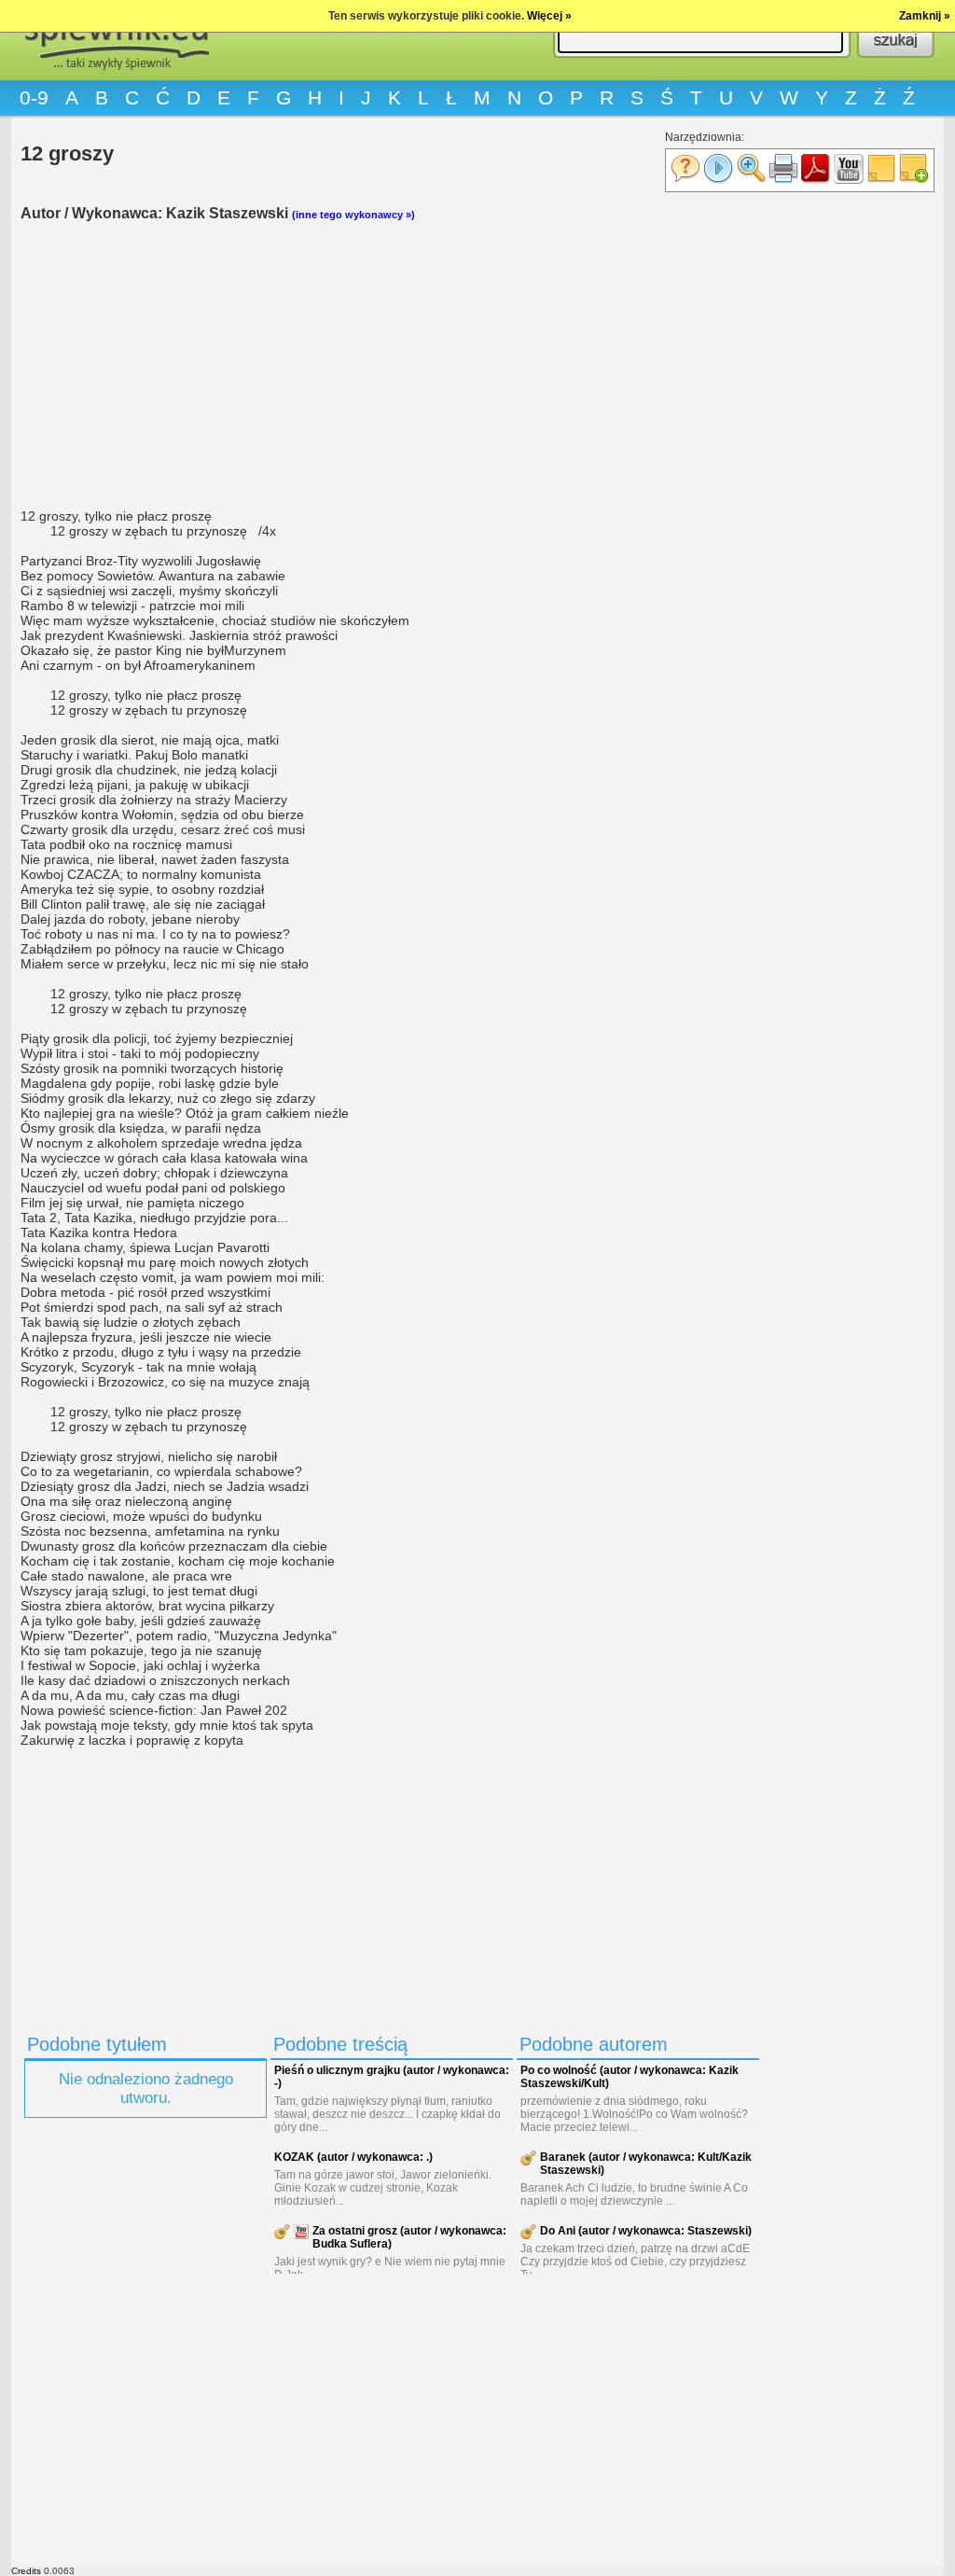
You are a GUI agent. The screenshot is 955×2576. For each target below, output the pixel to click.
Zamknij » (925, 16)
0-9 (34, 97)
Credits (26, 2571)
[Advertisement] (394, 365)
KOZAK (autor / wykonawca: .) (353, 2157)
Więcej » (549, 16)
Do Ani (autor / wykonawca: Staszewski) (646, 2231)
